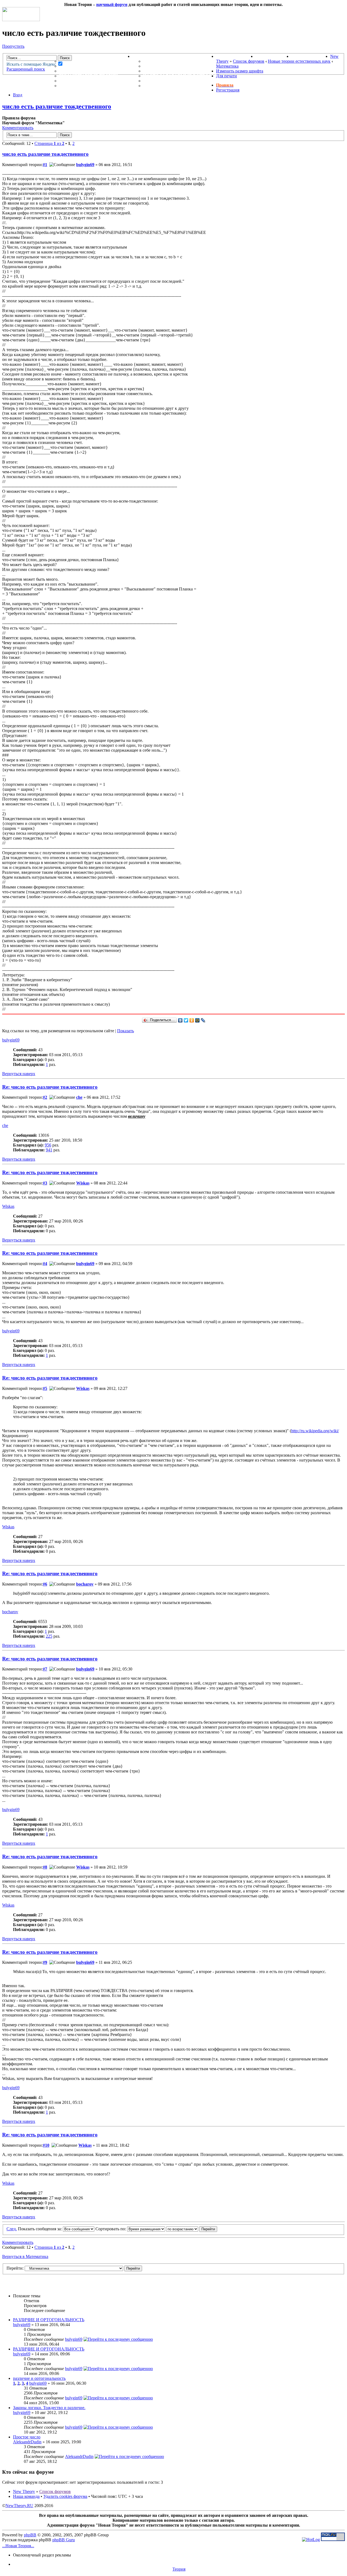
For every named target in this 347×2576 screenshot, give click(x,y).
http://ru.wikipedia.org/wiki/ (315, 1431)
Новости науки (236, 56)
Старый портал (311, 56)
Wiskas (83, 1183)
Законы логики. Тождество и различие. (49, 2408)
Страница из (49, 143)
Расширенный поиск (26, 69)
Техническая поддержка (175, 61)
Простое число (27, 2437)
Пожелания (158, 66)
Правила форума (165, 71)
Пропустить (13, 46)
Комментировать (18, 128)
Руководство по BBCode (174, 81)
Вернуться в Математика (25, 2256)
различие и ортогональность (39, 2378)
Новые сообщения (83, 61)
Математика (227, 66)
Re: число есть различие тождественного (50, 1087)
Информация (149, 56)
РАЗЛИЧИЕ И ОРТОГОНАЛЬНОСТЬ (49, 2320)
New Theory (24, 2491)
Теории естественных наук (95, 81)
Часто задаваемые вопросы (180, 76)
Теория (179, 2569)
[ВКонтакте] (180, 1020)
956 (48, 1145)
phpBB (30, 2535)
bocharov (85, 1584)
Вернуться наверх (19, 1074)
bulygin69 (85, 165)
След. (12, 2229)
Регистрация (228, 90)
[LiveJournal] (203, 1020)
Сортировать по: (111, 2229)
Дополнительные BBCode (176, 86)
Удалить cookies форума (65, 2496)
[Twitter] (186, 1020)
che (79, 1097)
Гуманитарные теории (88, 76)
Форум (57, 56)
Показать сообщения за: (40, 2229)
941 (49, 1150)
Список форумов (249, 61)
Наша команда (26, 2496)
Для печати (226, 76)
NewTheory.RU (19, 2506)
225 (49, 1636)
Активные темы (80, 71)
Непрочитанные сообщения (96, 66)
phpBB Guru (64, 2540)
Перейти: (15, 2268)
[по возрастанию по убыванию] (192, 2229)
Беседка (70, 86)
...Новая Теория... (18, 2546)
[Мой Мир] (197, 1020)
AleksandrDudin (27, 2442)
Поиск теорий (273, 56)
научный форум (112, 4)
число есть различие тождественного (57, 106)
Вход (18, 95)
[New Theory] (21, 20)
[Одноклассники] (192, 1020)
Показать (126, 1031)
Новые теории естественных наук (299, 61)
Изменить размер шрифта (240, 71)
